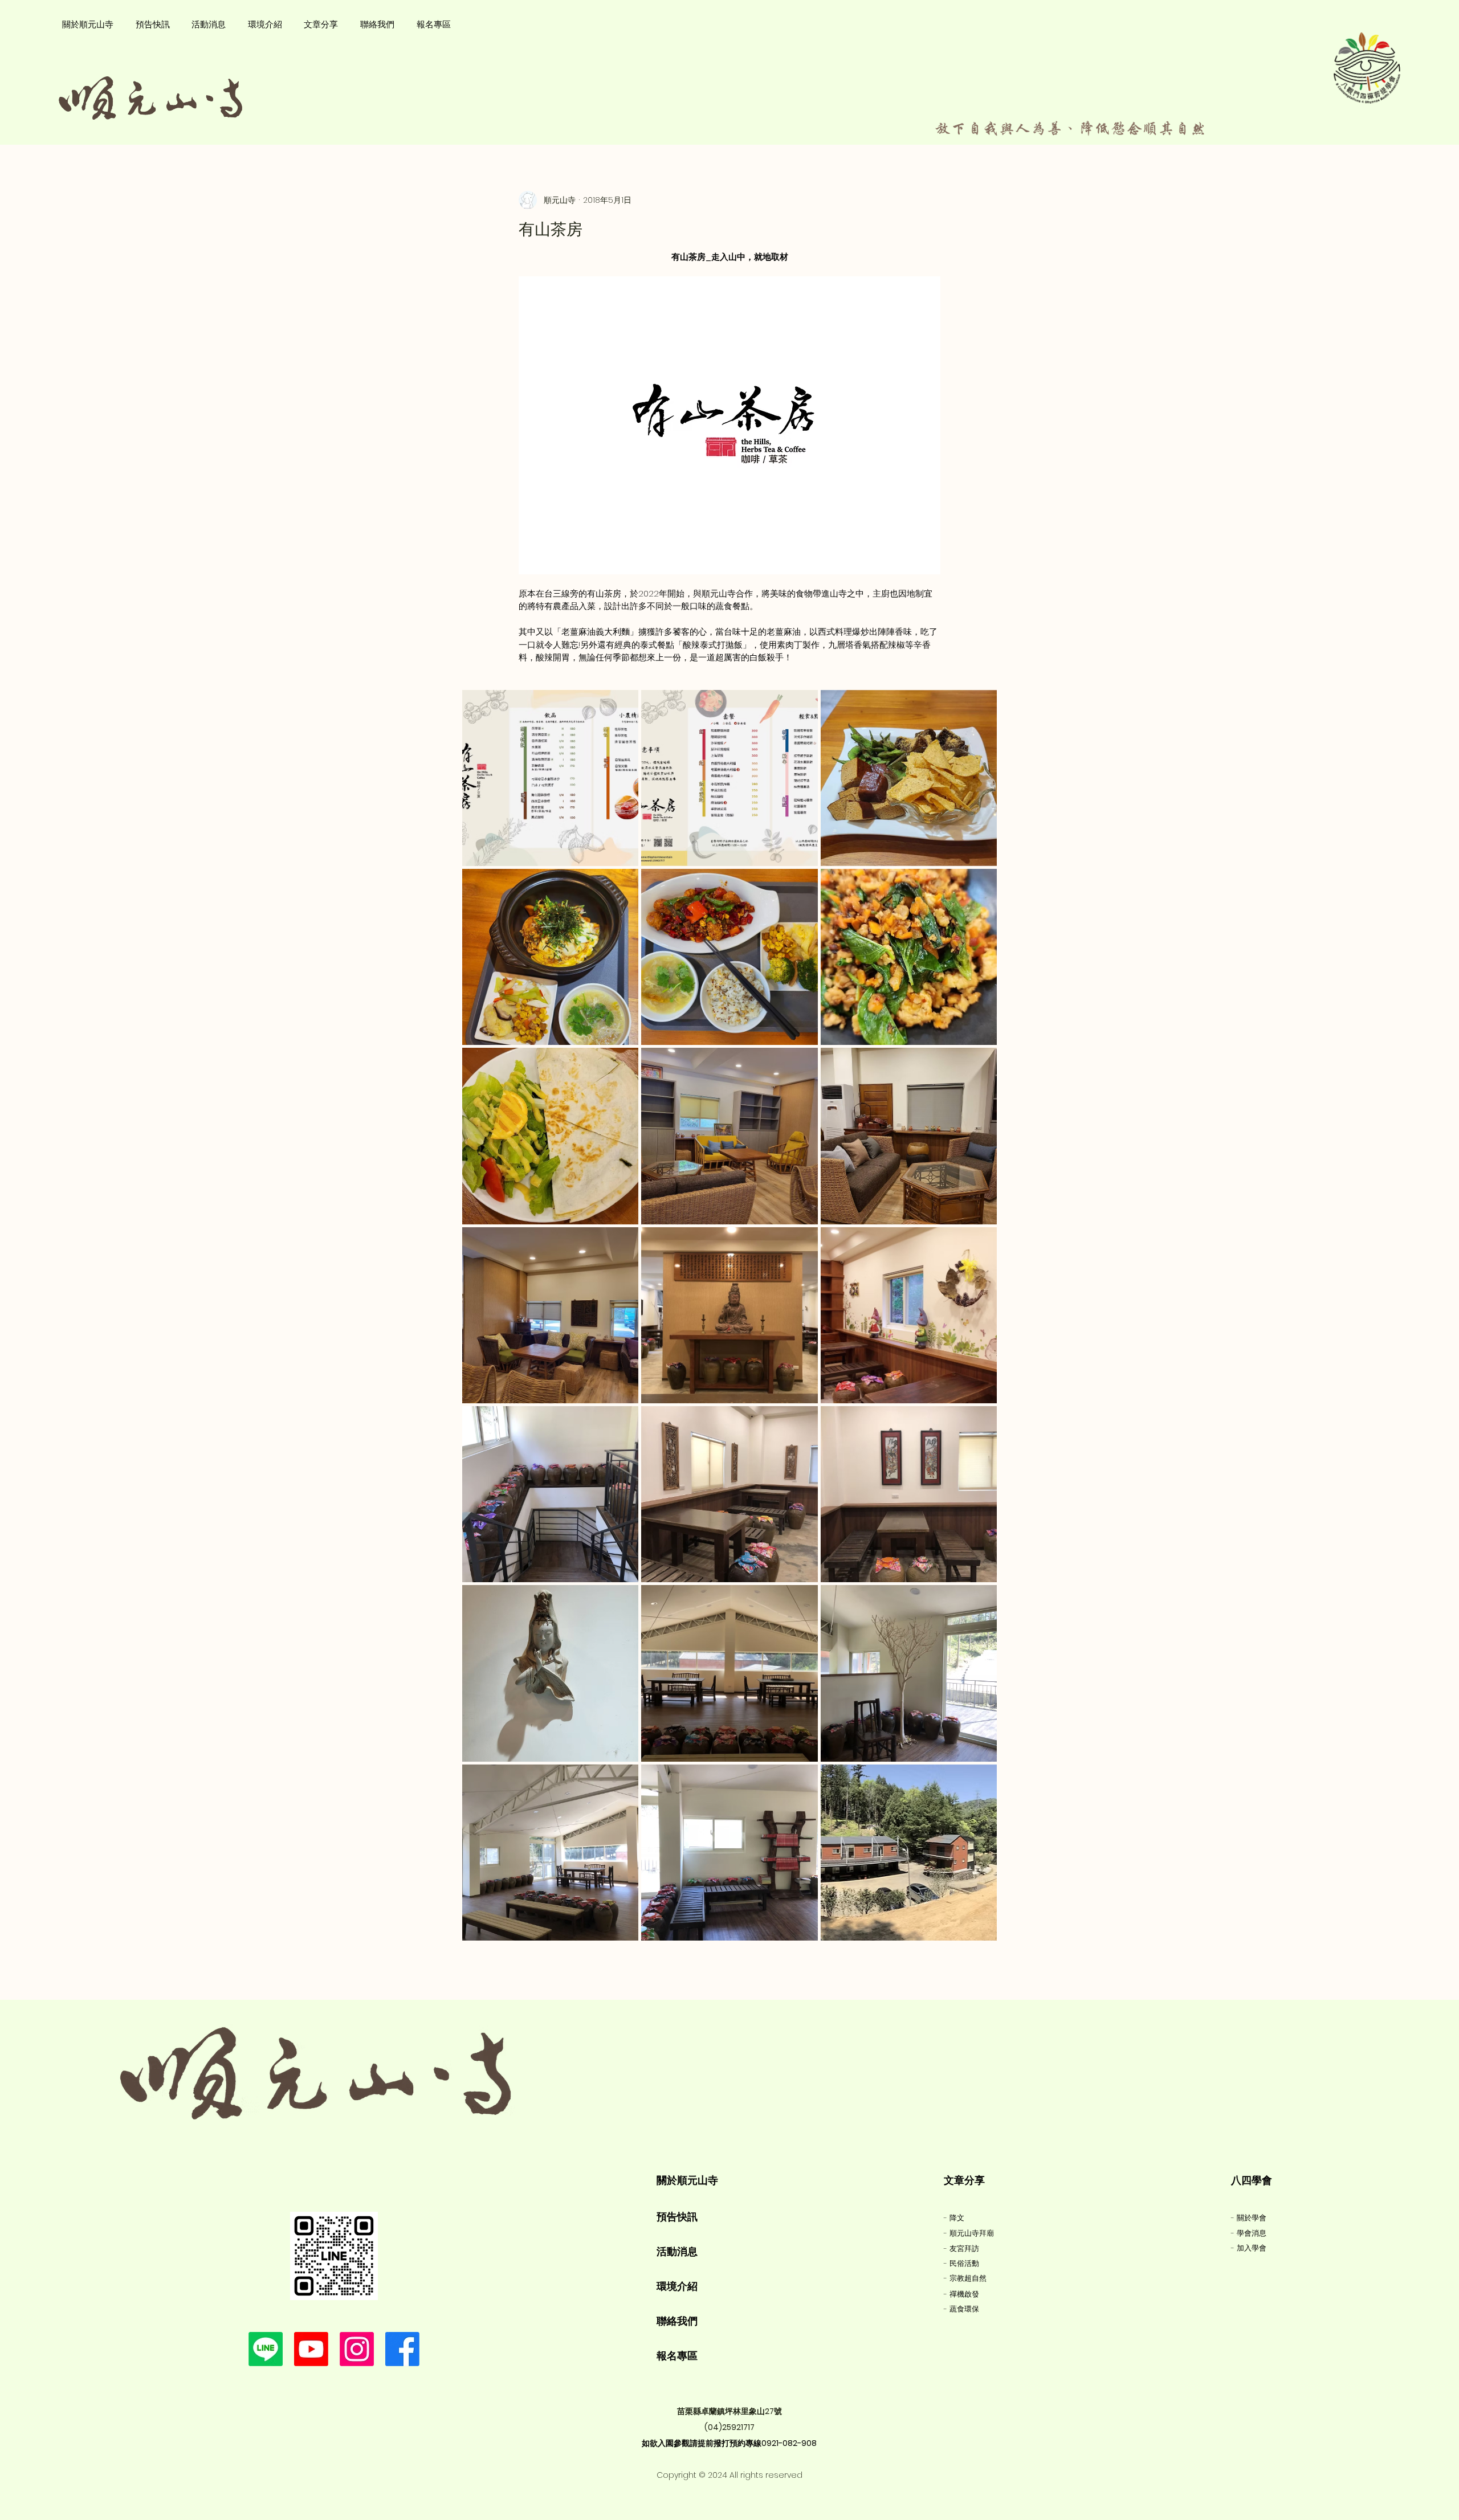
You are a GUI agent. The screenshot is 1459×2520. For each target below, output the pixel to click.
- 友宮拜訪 (961, 2249)
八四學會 (1252, 2180)
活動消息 (677, 2251)
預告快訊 (677, 2217)
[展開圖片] (550, 778)
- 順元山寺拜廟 (969, 2233)
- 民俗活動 (961, 2263)
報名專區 (677, 2356)
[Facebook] (402, 2349)
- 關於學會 (1249, 2218)
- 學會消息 (1249, 2233)
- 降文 (954, 2218)
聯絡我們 (677, 2321)
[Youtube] (311, 2349)
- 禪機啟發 (961, 2294)
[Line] (266, 2349)
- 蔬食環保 (961, 2309)
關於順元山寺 (687, 2180)
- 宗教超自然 (965, 2278)
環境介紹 (677, 2286)
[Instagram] (357, 2349)
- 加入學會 (1249, 2248)
